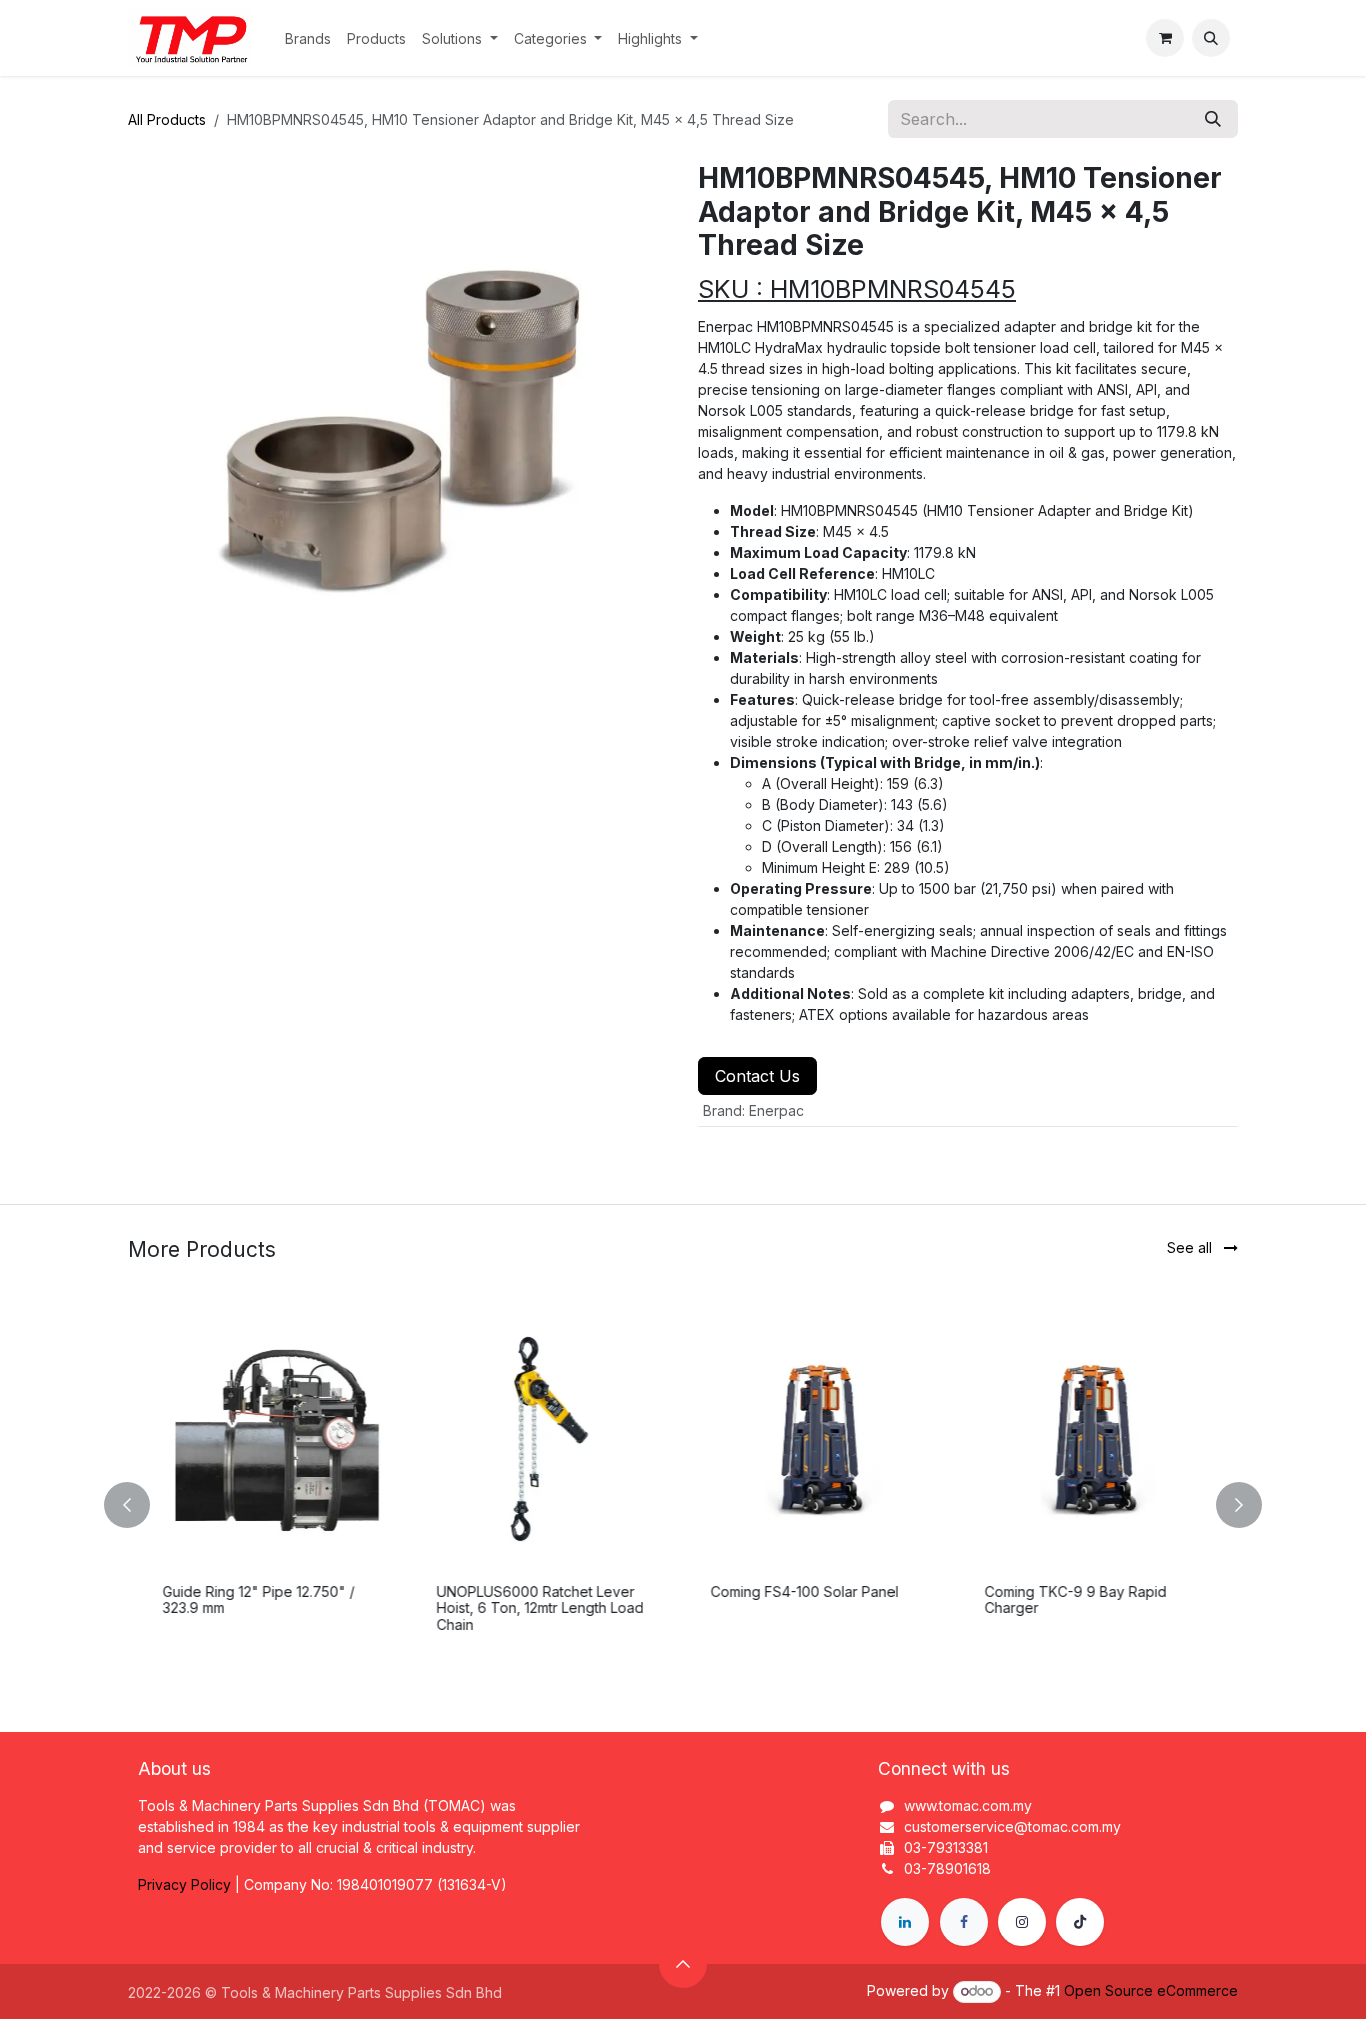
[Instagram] (1022, 1922)
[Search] (1213, 119)
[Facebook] (964, 1922)
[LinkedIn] (905, 1922)
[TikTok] (1080, 1922)
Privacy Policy (184, 1884)
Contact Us (757, 1076)
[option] (683, 1505)
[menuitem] (308, 38)
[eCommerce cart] (1165, 38)
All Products (167, 119)
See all (1191, 1247)
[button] (1211, 38)
